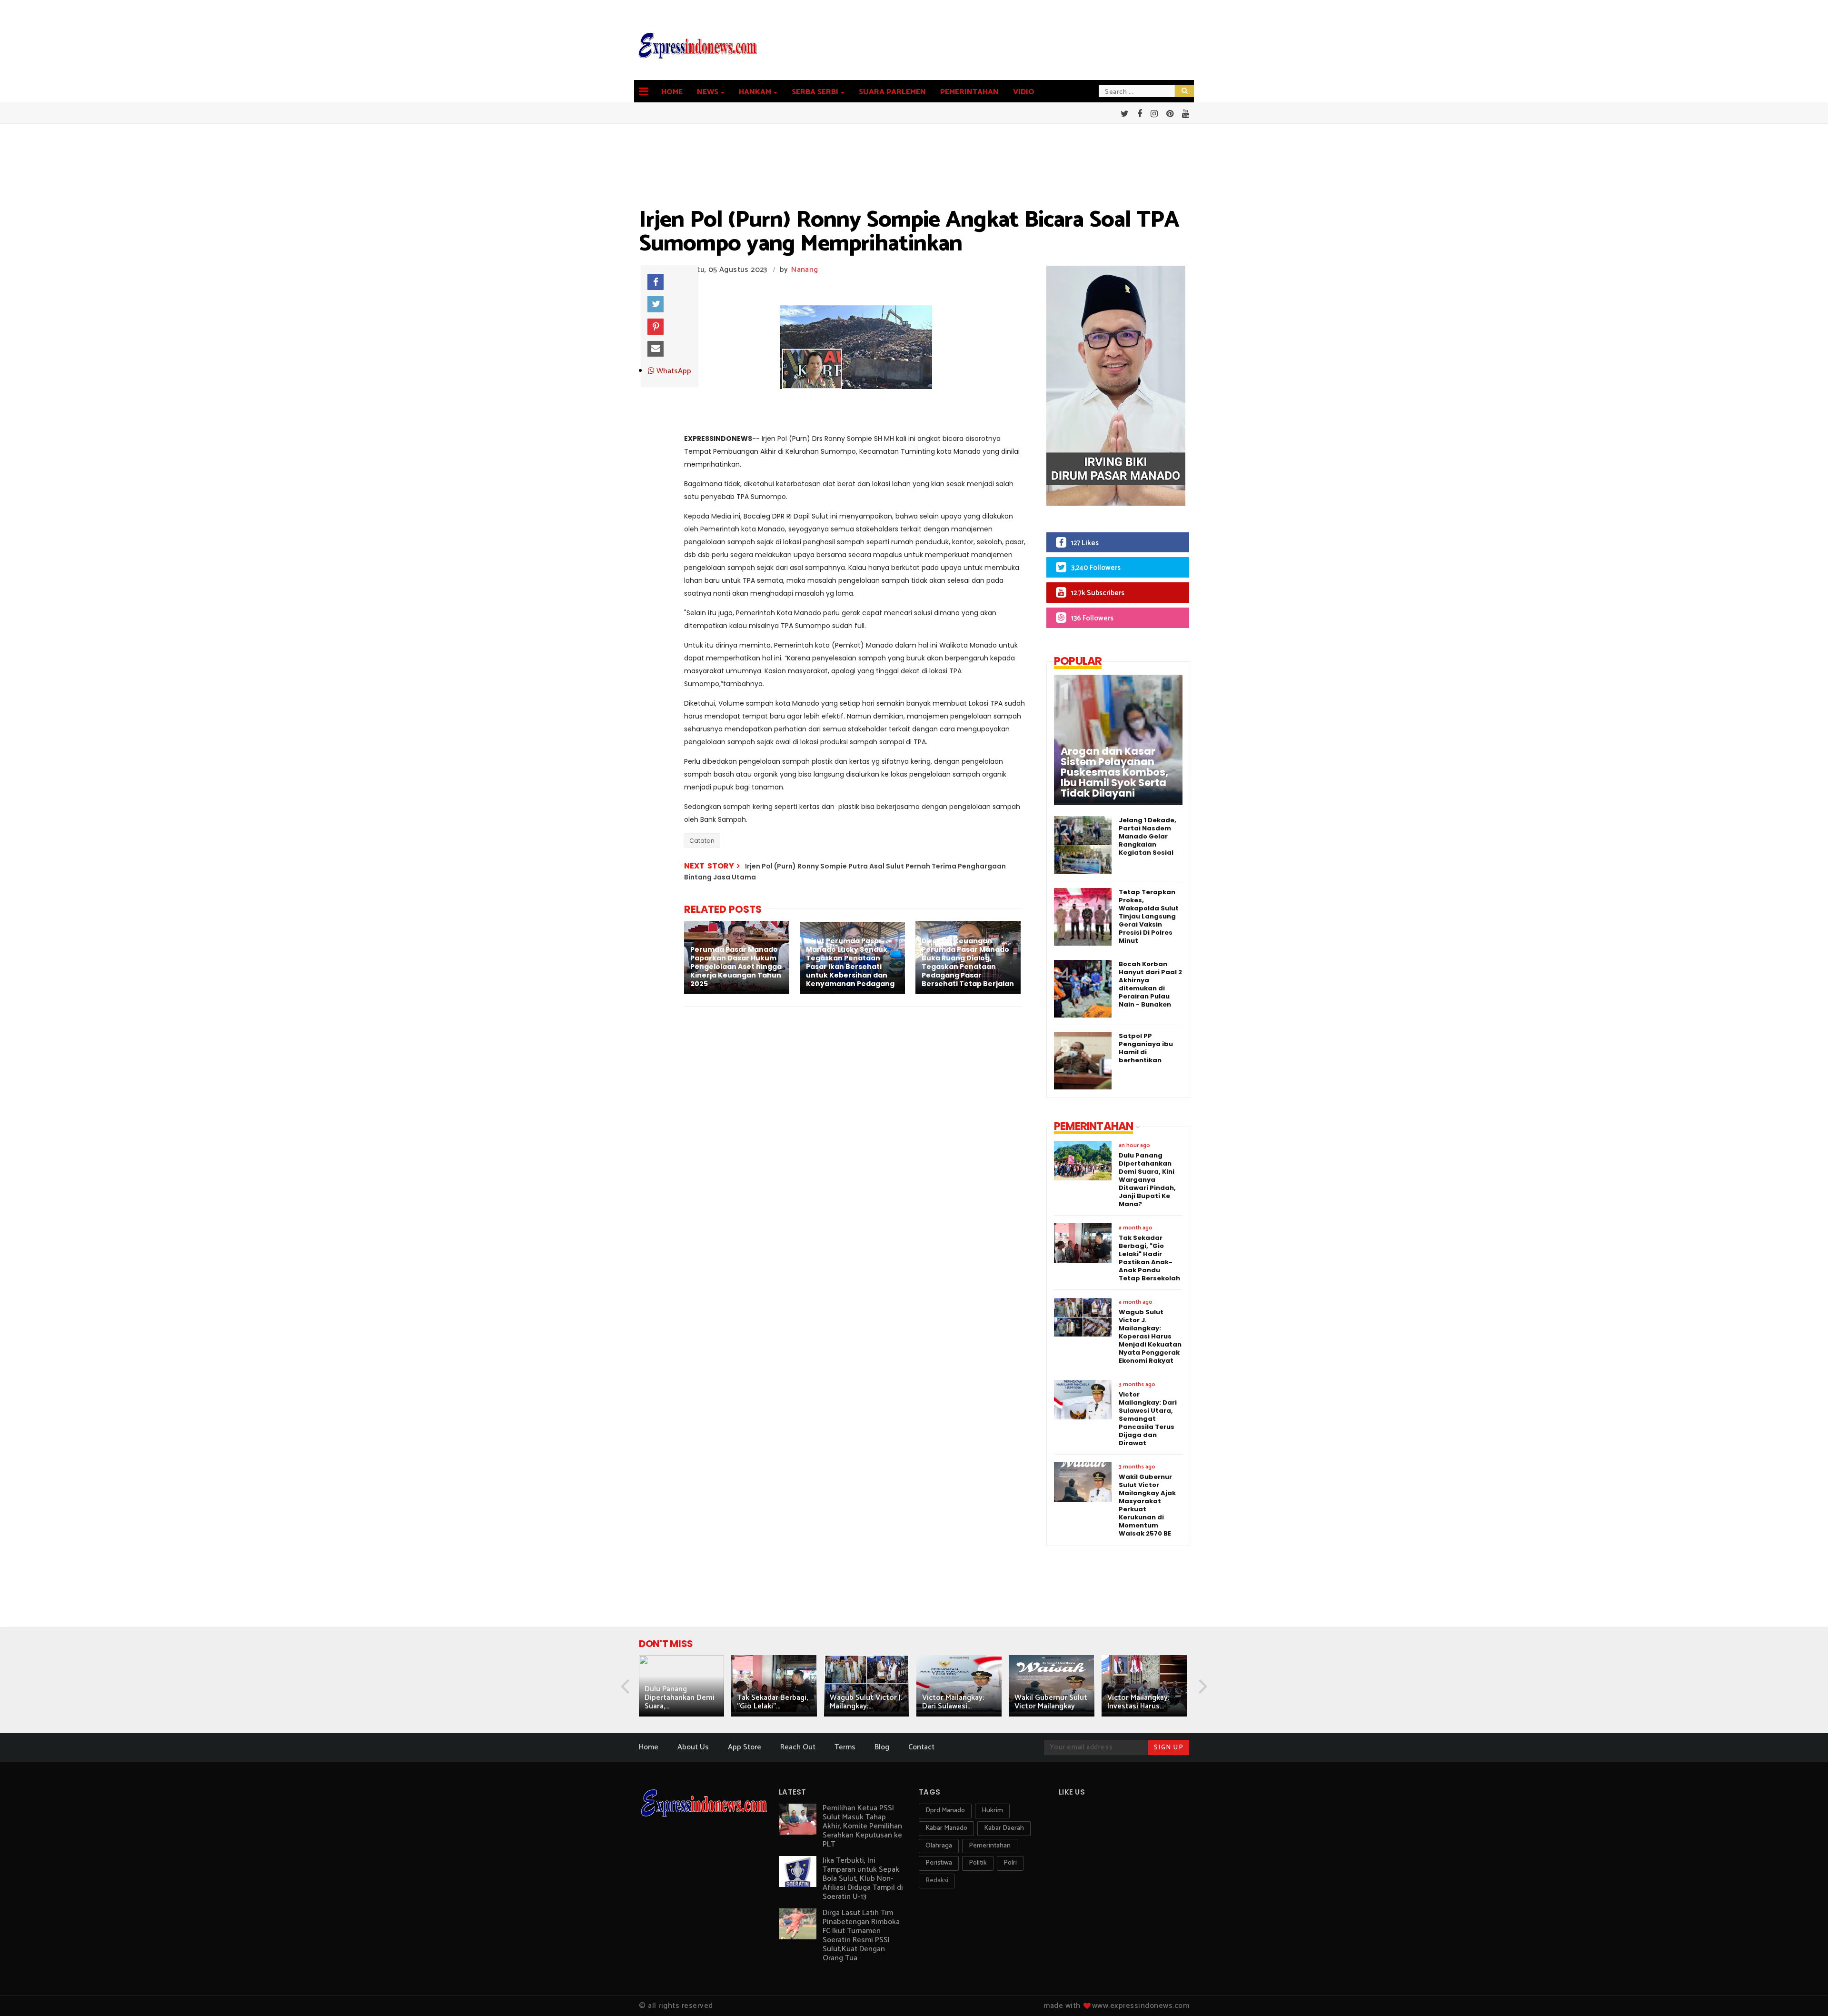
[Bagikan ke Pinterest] (656, 327)
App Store (745, 1747)
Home (672, 92)
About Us (693, 1747)
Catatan (702, 841)
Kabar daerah (1004, 1828)
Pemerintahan (969, 92)
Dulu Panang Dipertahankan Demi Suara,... (680, 1698)
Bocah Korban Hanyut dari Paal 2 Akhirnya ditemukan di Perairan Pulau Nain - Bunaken (1150, 984)
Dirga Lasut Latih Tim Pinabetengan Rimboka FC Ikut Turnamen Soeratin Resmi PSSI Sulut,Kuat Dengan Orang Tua (861, 1936)
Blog (882, 1747)
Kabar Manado (946, 1828)
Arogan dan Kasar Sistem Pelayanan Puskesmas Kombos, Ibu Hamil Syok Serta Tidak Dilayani (1114, 772)
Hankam (755, 92)
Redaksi (937, 1881)
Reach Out (798, 1747)
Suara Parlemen (892, 92)
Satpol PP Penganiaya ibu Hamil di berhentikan (1146, 1048)
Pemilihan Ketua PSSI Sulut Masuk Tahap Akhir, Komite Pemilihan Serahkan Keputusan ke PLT (862, 1826)
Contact (921, 1747)
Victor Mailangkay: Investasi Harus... (1138, 1702)
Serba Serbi (815, 92)
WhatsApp (673, 371)
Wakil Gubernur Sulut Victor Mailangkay (1051, 1702)
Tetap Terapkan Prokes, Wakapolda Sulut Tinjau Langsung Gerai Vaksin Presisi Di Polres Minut (1149, 916)
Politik (978, 1863)
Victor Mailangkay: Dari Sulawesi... (953, 1702)
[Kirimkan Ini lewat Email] (656, 349)
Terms (845, 1747)
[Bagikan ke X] (656, 304)
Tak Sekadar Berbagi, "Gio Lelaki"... (772, 1702)
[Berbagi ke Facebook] (656, 282)
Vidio (1024, 92)
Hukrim (992, 1811)
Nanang (805, 270)
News (708, 92)
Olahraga (939, 1846)
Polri (1010, 1863)
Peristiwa (939, 1863)
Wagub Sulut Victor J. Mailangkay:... (866, 1702)
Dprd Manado (945, 1811)
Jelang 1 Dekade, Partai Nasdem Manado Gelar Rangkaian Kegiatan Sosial (1147, 836)
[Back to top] (1804, 1993)
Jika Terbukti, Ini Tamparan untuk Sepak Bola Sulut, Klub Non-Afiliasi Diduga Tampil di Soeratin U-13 (863, 1879)
